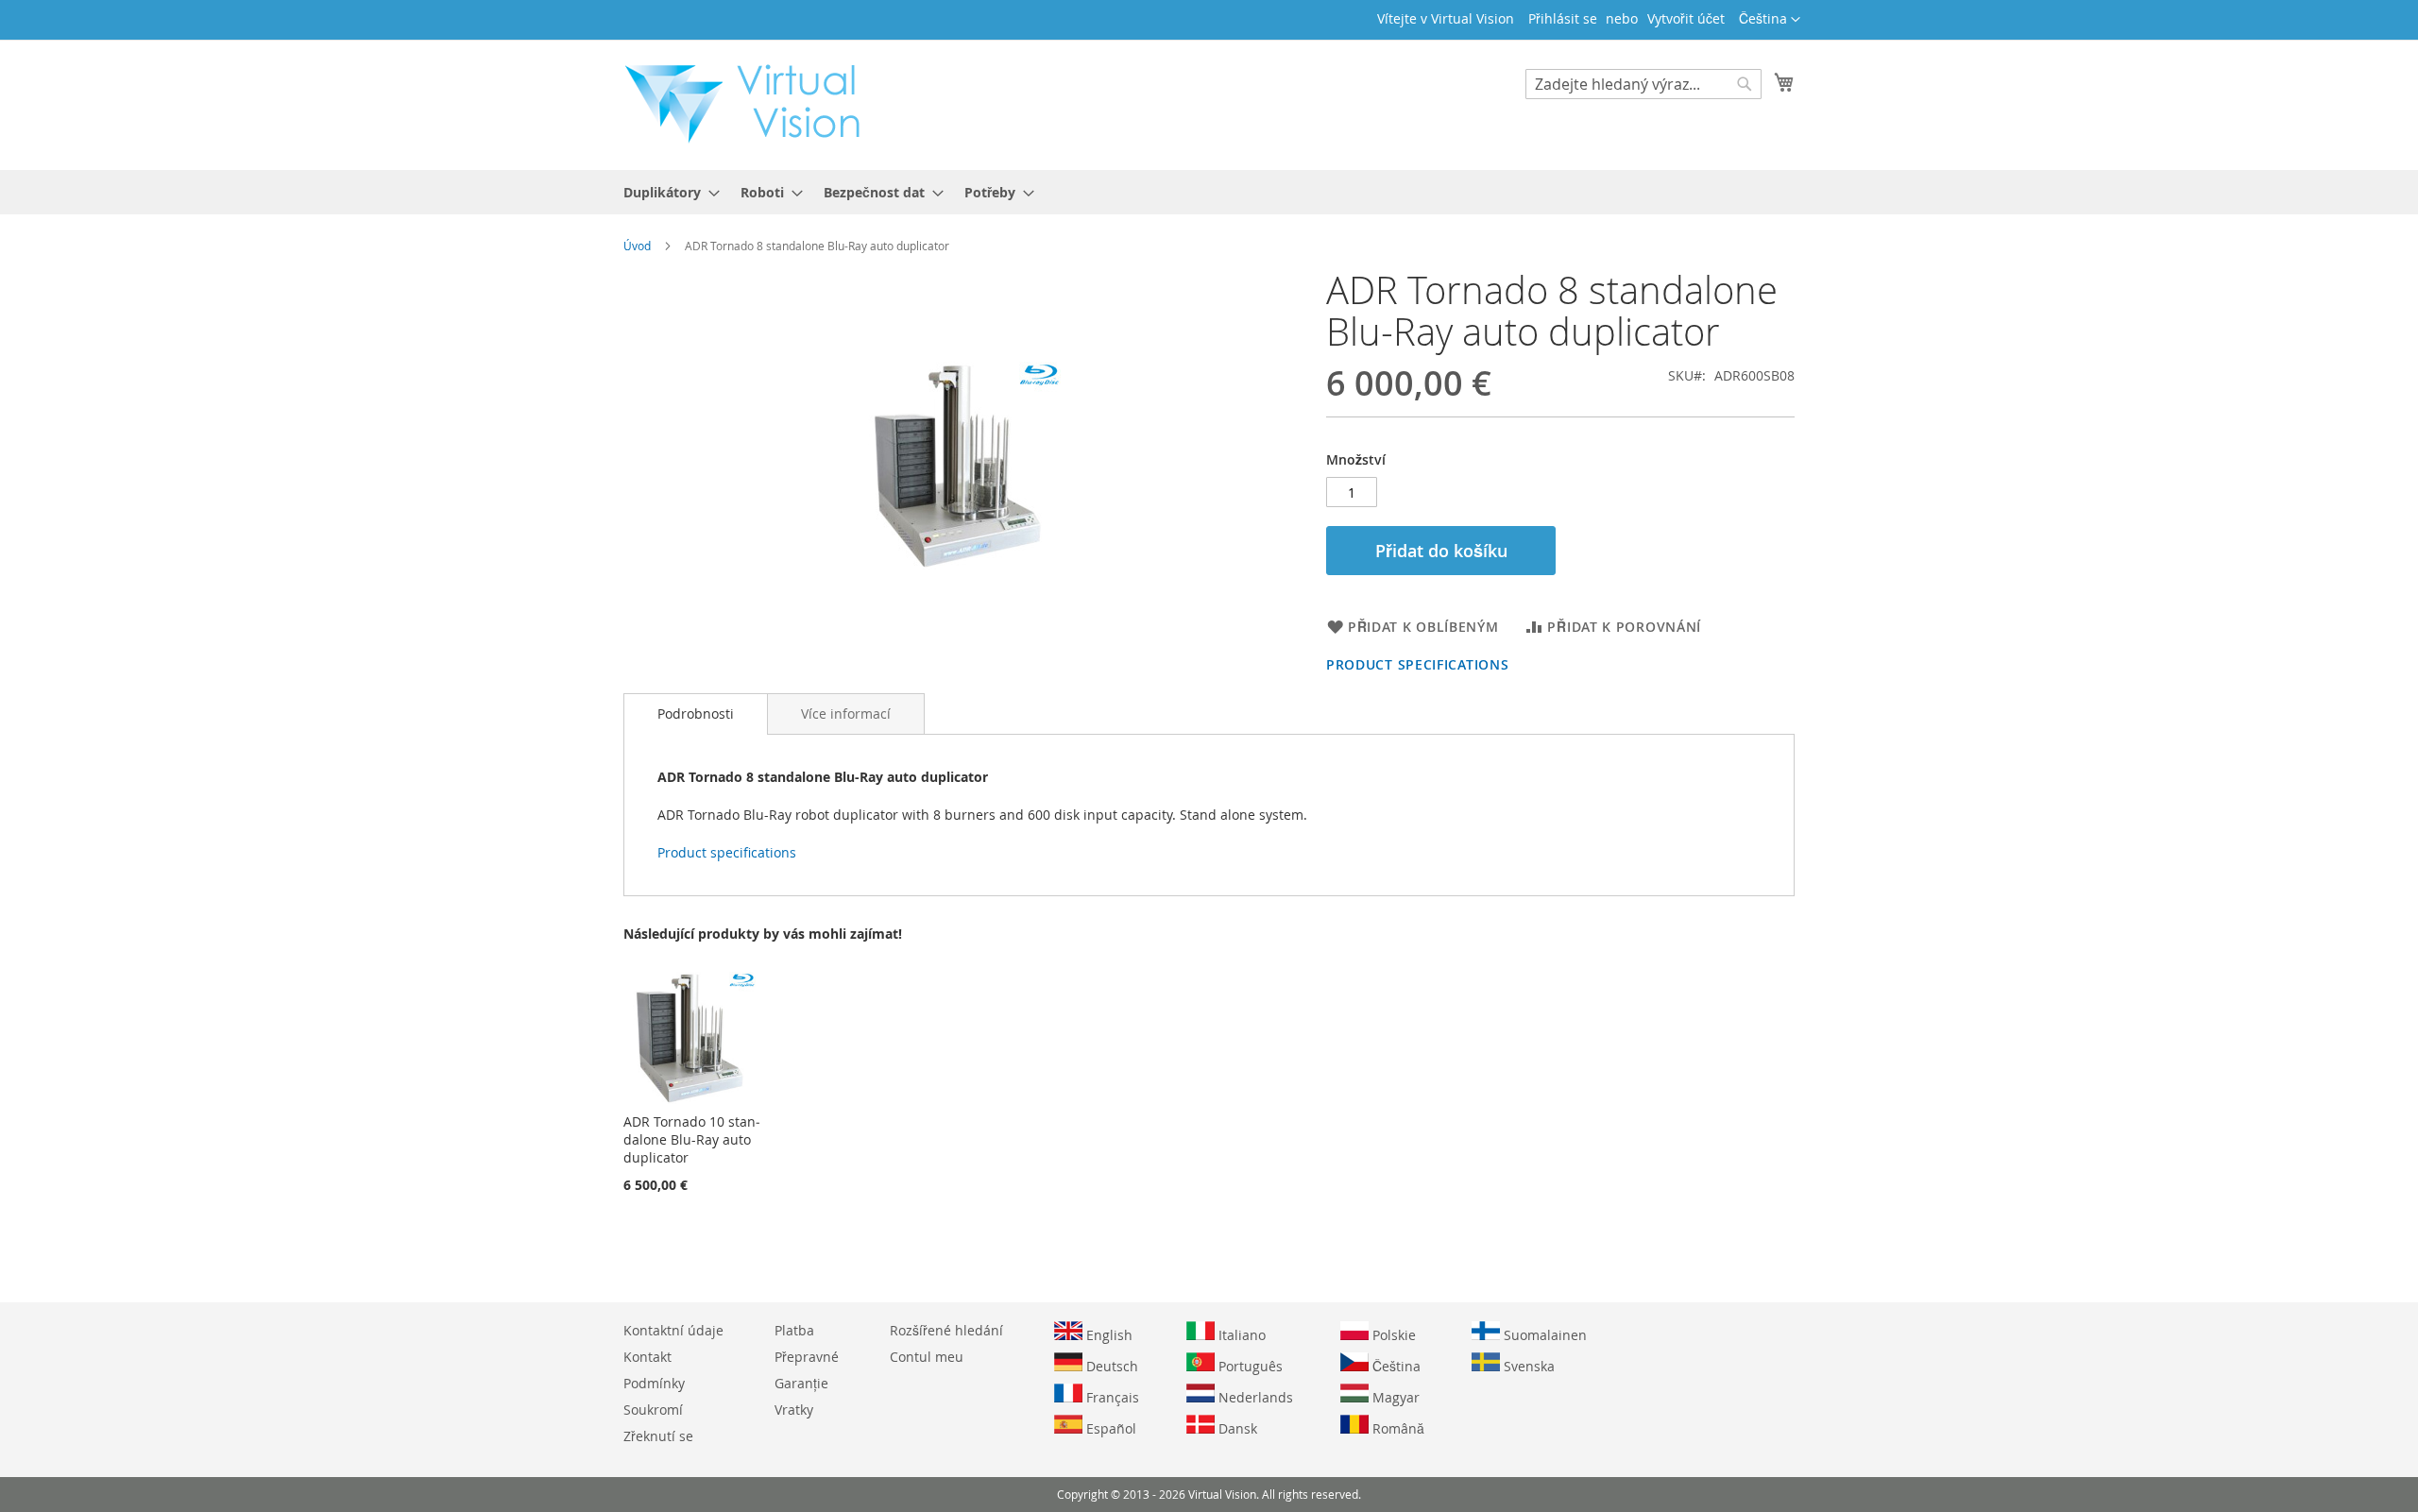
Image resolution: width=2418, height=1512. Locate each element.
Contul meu (927, 1357)
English (1107, 1335)
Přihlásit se (1563, 18)
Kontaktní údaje (673, 1330)
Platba (794, 1330)
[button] (1770, 20)
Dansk (1236, 1428)
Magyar (1394, 1397)
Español (1109, 1428)
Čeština (1395, 1366)
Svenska (1527, 1366)
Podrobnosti (696, 714)
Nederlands (1254, 1397)
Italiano (1240, 1335)
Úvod (637, 246)
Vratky (794, 1410)
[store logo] (752, 104)
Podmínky (654, 1383)
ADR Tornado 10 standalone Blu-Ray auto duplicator (692, 1139)
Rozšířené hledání (946, 1330)
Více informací (846, 714)
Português (1249, 1366)
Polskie (1392, 1335)
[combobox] (1643, 84)
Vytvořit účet (1686, 18)
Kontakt (647, 1357)
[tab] (696, 714)
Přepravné (807, 1357)
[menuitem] (666, 192)
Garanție (801, 1383)
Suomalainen (1543, 1335)
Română (1396, 1428)
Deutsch (1110, 1366)
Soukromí (653, 1410)
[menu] (1209, 192)
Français (1111, 1397)
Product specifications (1417, 664)
